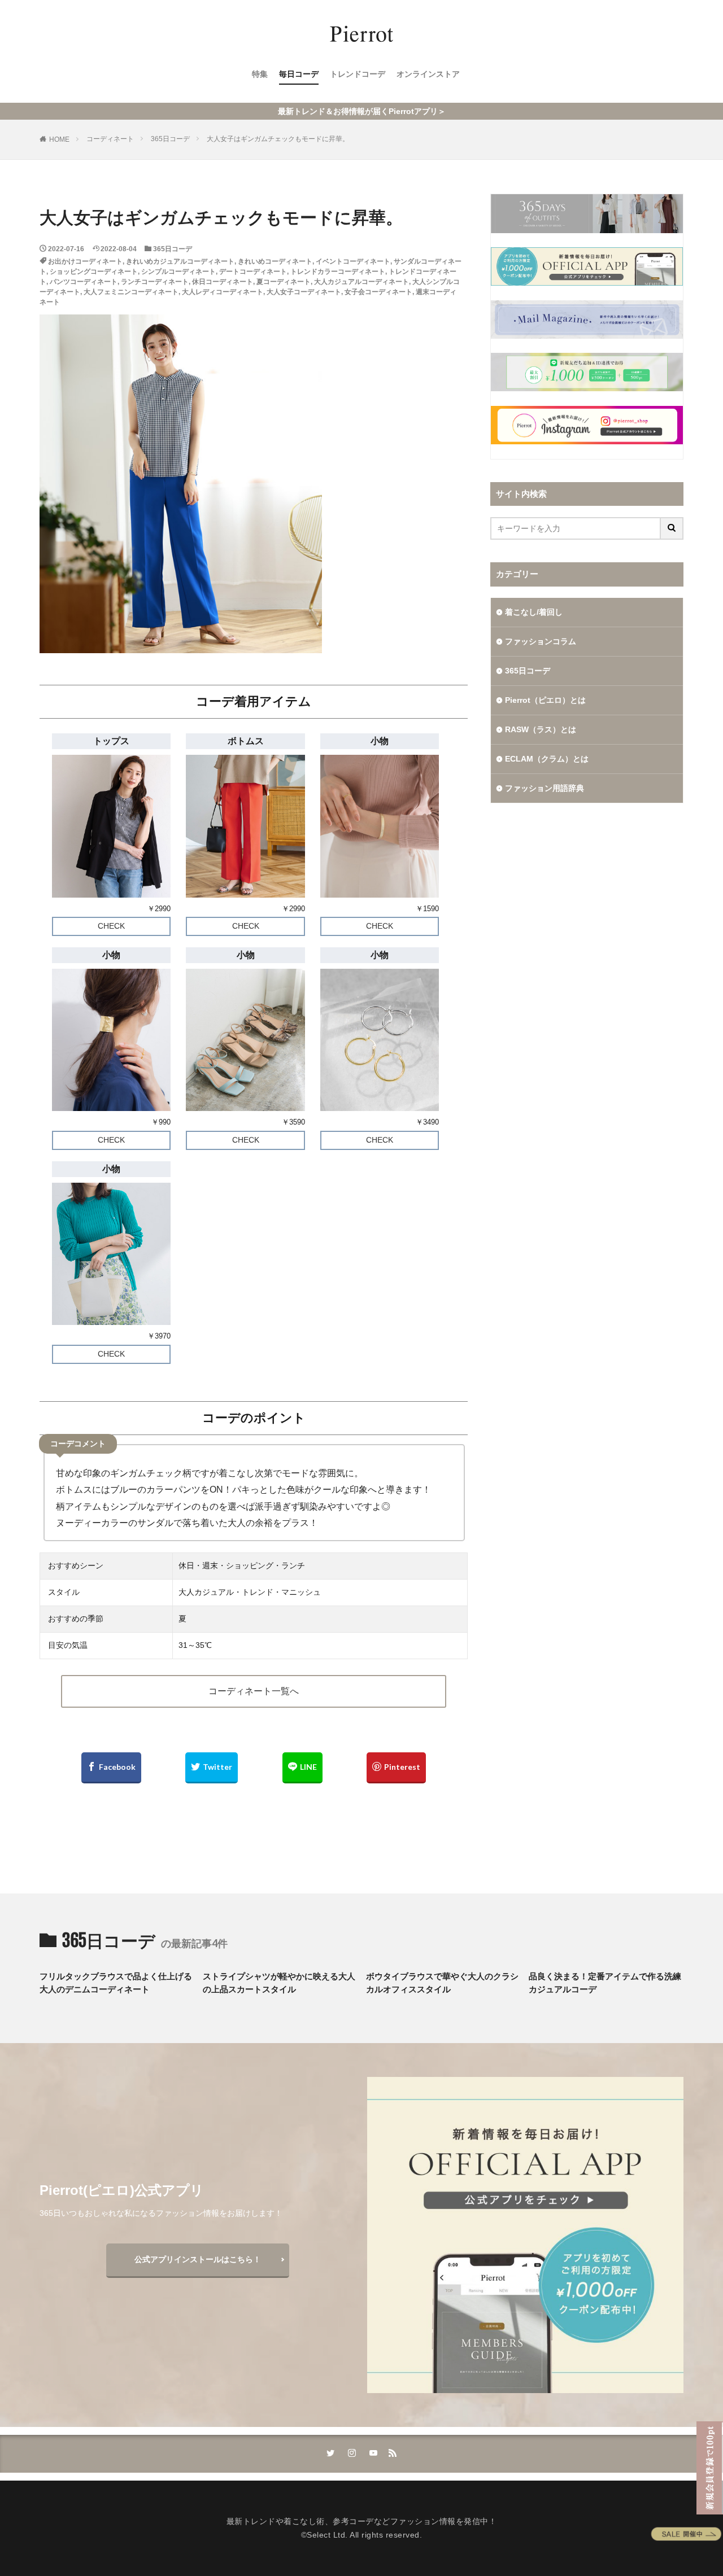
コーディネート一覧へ (254, 1691)
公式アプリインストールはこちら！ (198, 2259)
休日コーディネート (223, 282)
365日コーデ (170, 139)
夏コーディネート (284, 282)
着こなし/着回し (534, 612)
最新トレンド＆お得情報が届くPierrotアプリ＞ (362, 111)
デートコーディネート (253, 272)
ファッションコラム (541, 641)
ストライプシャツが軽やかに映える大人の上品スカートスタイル (279, 1983)
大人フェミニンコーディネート (131, 292)
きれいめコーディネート (275, 261)
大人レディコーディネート (223, 292)
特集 (260, 74)
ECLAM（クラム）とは (547, 759)
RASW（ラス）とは (541, 729)
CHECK (111, 926)
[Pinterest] (396, 1768)
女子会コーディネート (378, 292)
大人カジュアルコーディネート (361, 282)
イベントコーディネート (353, 261)
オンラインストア (428, 74)
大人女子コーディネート (304, 292)
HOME (59, 139)
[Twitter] (212, 1768)
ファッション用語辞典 (545, 788)
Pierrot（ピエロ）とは (545, 700)
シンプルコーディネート (178, 272)
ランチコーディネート (155, 282)
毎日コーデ (299, 74)
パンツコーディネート (84, 282)
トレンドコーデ (358, 74)
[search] (672, 528)
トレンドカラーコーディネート (338, 272)
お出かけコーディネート (85, 261)
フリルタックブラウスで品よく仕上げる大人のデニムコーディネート (116, 1983)
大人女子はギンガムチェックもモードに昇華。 (278, 139)
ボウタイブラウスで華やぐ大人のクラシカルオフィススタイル (442, 1983)
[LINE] (302, 1768)
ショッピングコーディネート (94, 272)
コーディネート (110, 139)
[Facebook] (111, 1768)
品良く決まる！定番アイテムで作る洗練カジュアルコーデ (605, 1983)
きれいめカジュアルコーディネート (180, 261)
